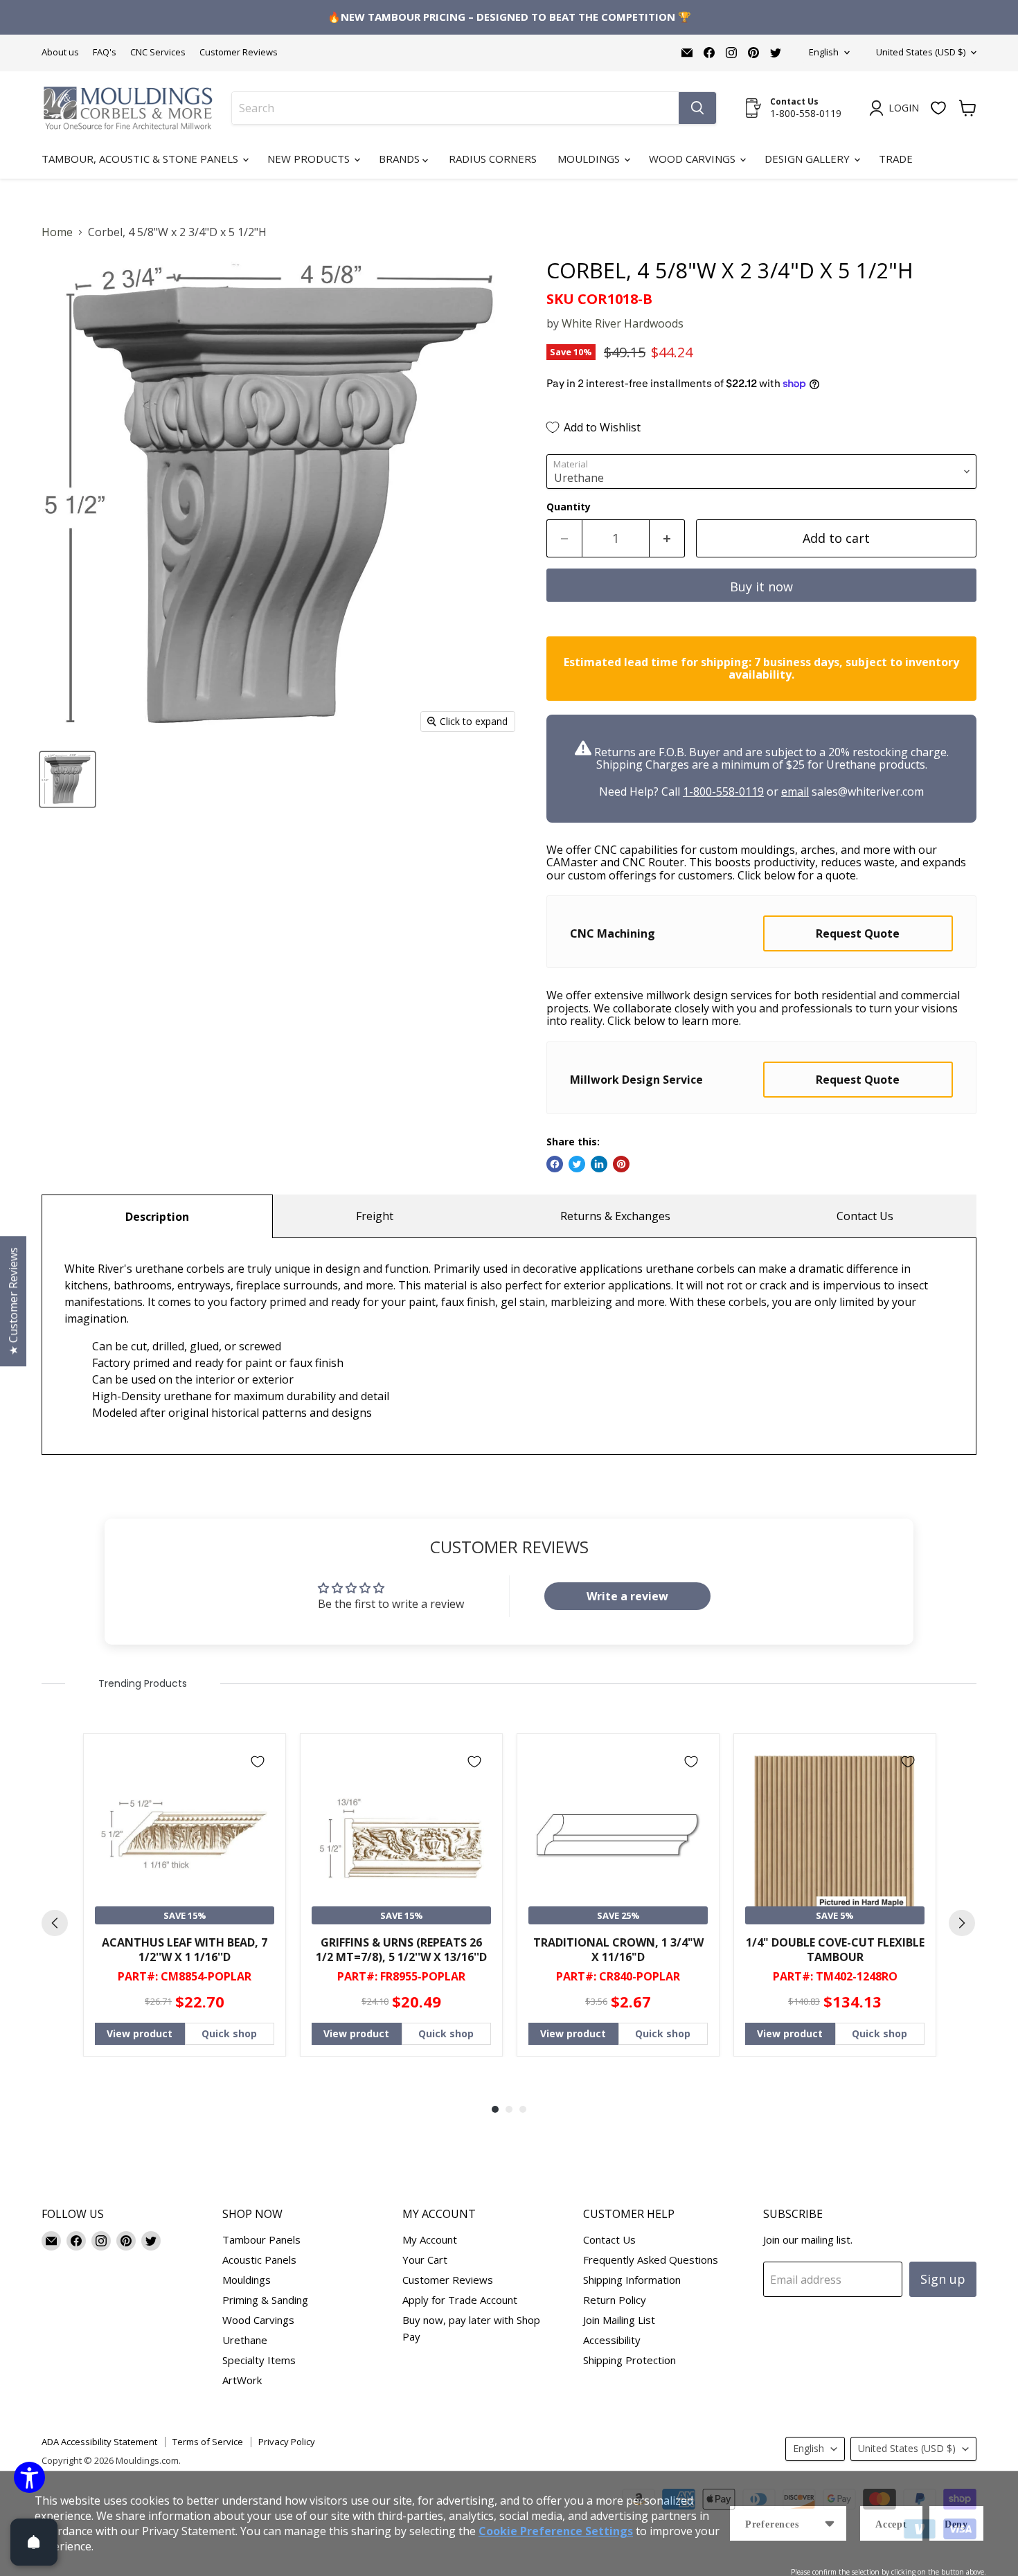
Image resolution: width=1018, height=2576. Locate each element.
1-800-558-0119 (723, 791)
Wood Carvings (694, 159)
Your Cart (425, 2260)
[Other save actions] (830, 2523)
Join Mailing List (619, 2320)
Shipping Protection (629, 2360)
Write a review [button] (627, 1596)
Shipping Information (632, 2280)
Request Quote (858, 933)
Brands (401, 159)
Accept (891, 2524)
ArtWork (242, 2380)
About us (60, 52)
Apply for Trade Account (460, 2300)
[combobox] (455, 108)
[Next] (962, 1923)
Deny (956, 2524)
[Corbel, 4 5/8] (68, 779)
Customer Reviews (239, 52)
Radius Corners (493, 159)
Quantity (569, 507)
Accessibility (612, 2340)
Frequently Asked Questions (651, 2260)
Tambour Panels (261, 2239)
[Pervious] (55, 1923)
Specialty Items (259, 2360)
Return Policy (615, 2300)
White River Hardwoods (623, 323)
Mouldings (590, 159)
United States (921, 52)
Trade (896, 159)
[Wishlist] (938, 108)
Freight (375, 1216)
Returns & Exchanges (615, 1216)
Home (57, 232)
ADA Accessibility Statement (99, 2442)
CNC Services (158, 52)
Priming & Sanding (265, 2300)
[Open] (34, 2542)
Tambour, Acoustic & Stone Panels (141, 159)
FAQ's (105, 52)
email (795, 791)
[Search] (697, 108)
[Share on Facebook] (555, 1164)
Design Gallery (809, 159)
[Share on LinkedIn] (599, 1164)
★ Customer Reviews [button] (13, 1301)
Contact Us (865, 1216)
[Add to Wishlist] (258, 1762)
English (824, 52)
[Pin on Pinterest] (621, 1164)
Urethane (245, 2340)
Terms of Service (208, 2442)
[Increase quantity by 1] (667, 538)
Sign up (943, 2279)
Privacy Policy (287, 2442)
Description (157, 1217)
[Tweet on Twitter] (577, 1164)
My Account (430, 2239)
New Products (310, 159)
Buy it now (761, 587)
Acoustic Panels (259, 2260)
